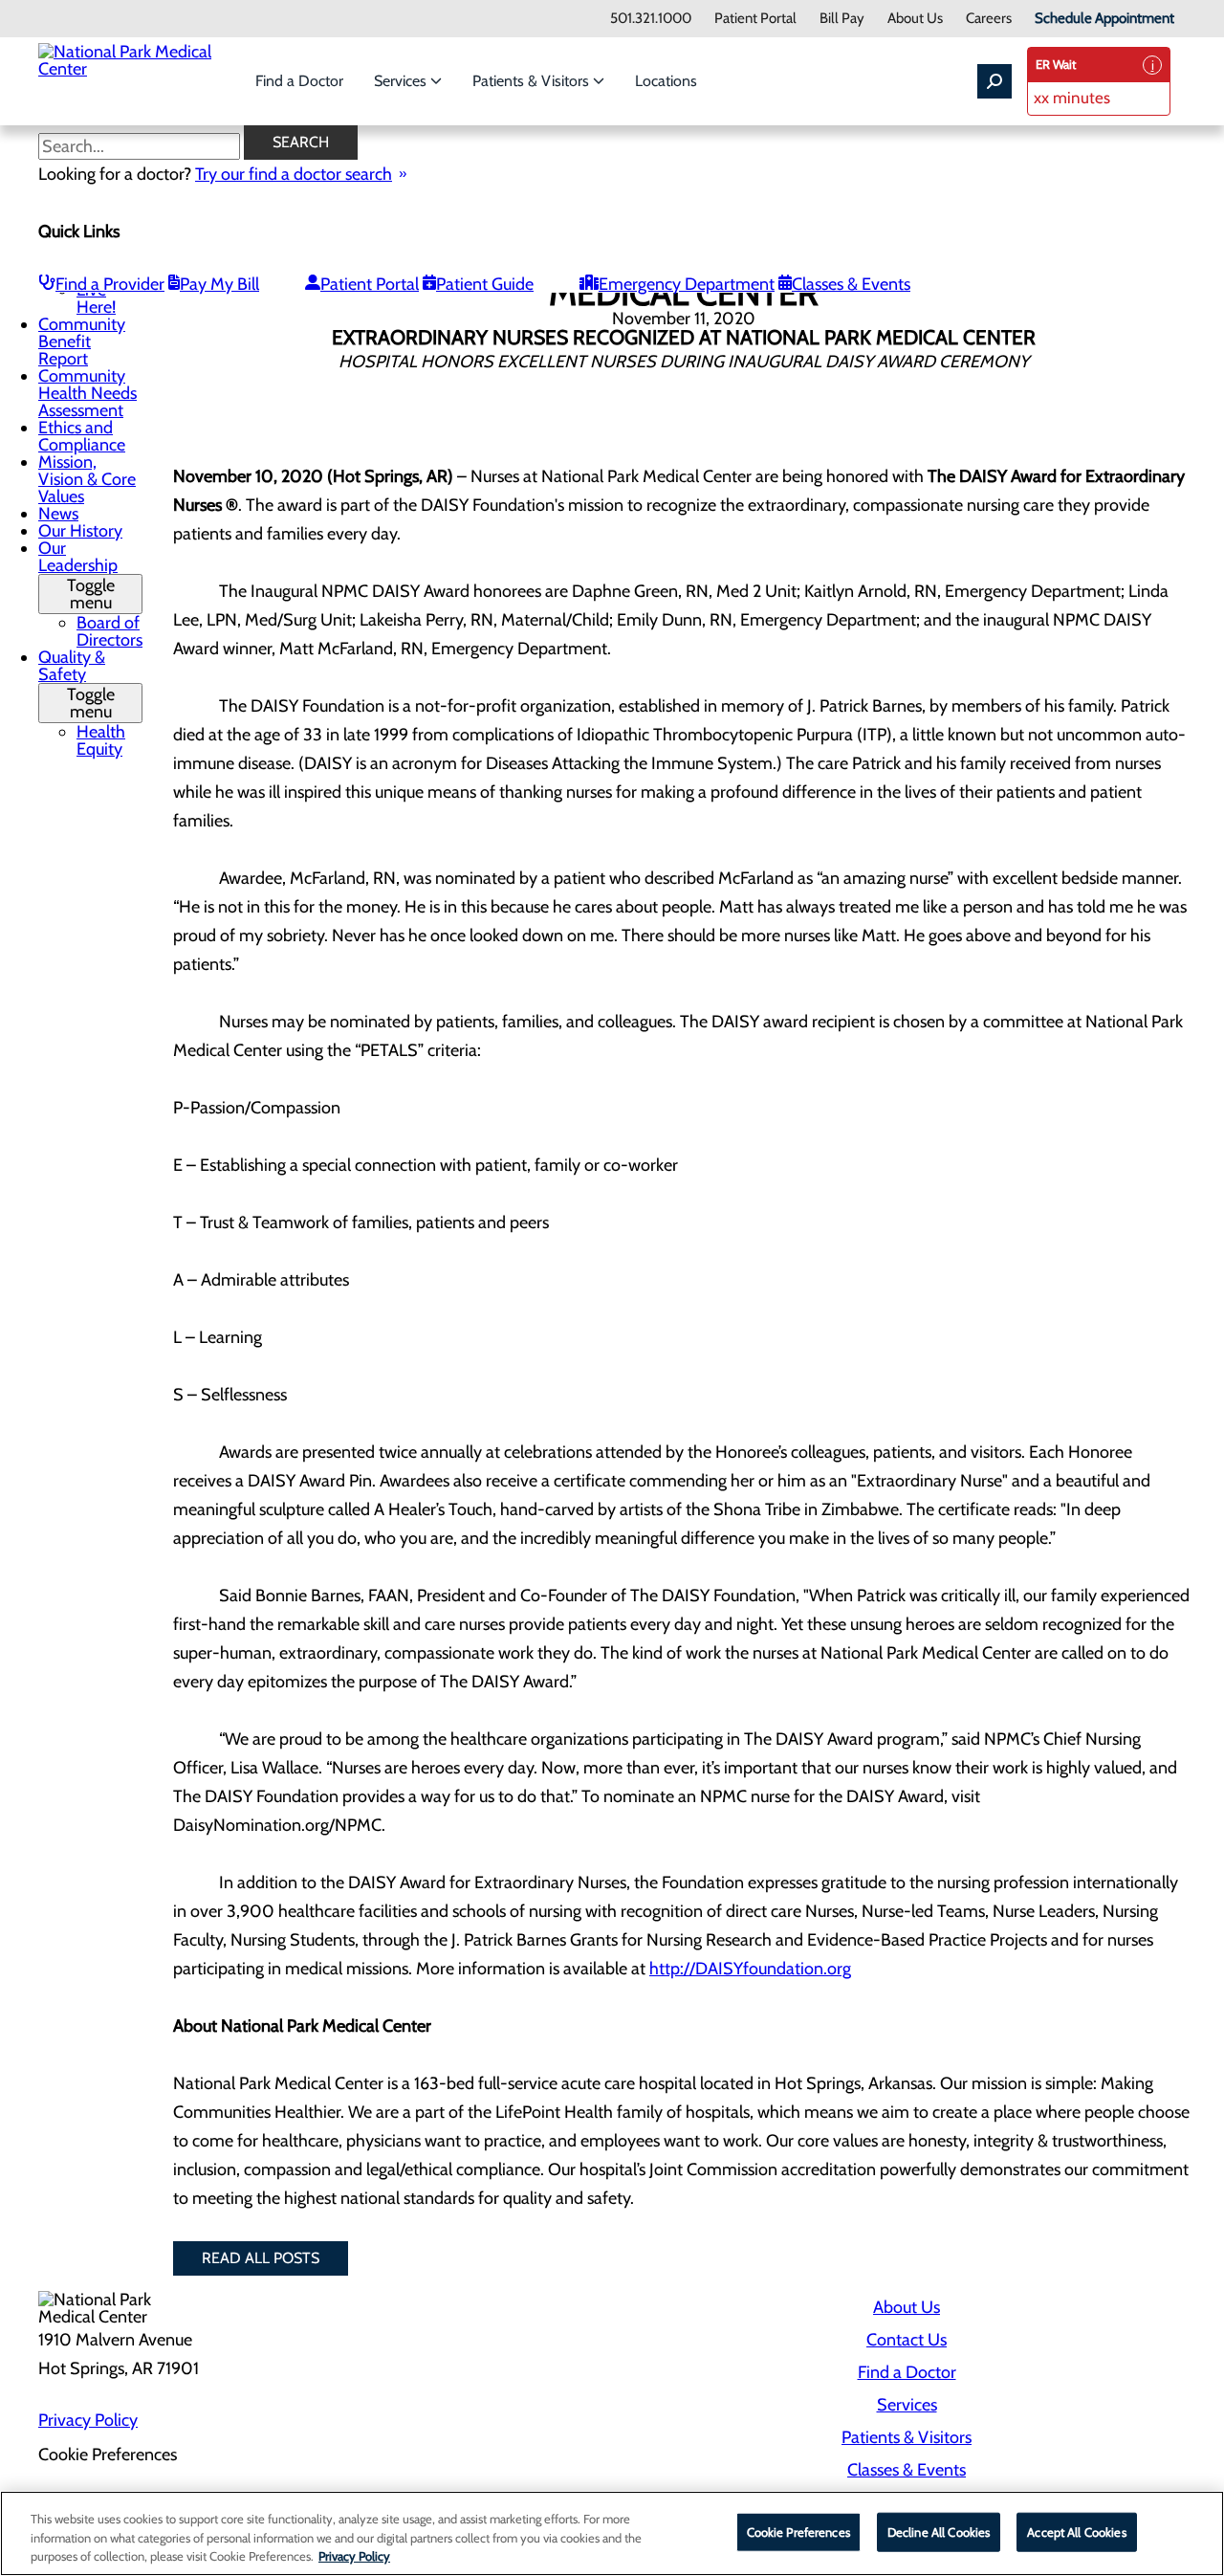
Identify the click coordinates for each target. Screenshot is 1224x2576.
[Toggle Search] (994, 81)
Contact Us (907, 2340)
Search (301, 142)
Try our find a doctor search (294, 174)
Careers (989, 19)
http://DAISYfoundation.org (750, 1969)
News (58, 514)
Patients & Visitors (533, 81)
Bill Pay (842, 19)
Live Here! (96, 298)
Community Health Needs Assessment (87, 393)
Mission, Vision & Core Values (87, 479)
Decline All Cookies (939, 2531)
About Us (915, 19)
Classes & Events (851, 284)
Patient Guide (485, 284)
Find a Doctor (299, 81)
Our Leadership (78, 575)
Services (402, 81)
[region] (612, 2533)
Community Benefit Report (82, 341)
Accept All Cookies (1076, 2531)
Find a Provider (110, 284)
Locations (666, 81)
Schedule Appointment (1104, 19)
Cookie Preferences (798, 2531)
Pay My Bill (219, 284)
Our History (80, 531)
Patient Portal (755, 19)
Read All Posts (261, 2258)
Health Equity (101, 740)
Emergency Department (687, 284)
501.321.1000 (651, 19)
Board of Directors (109, 631)
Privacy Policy (88, 2420)
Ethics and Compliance (82, 436)
